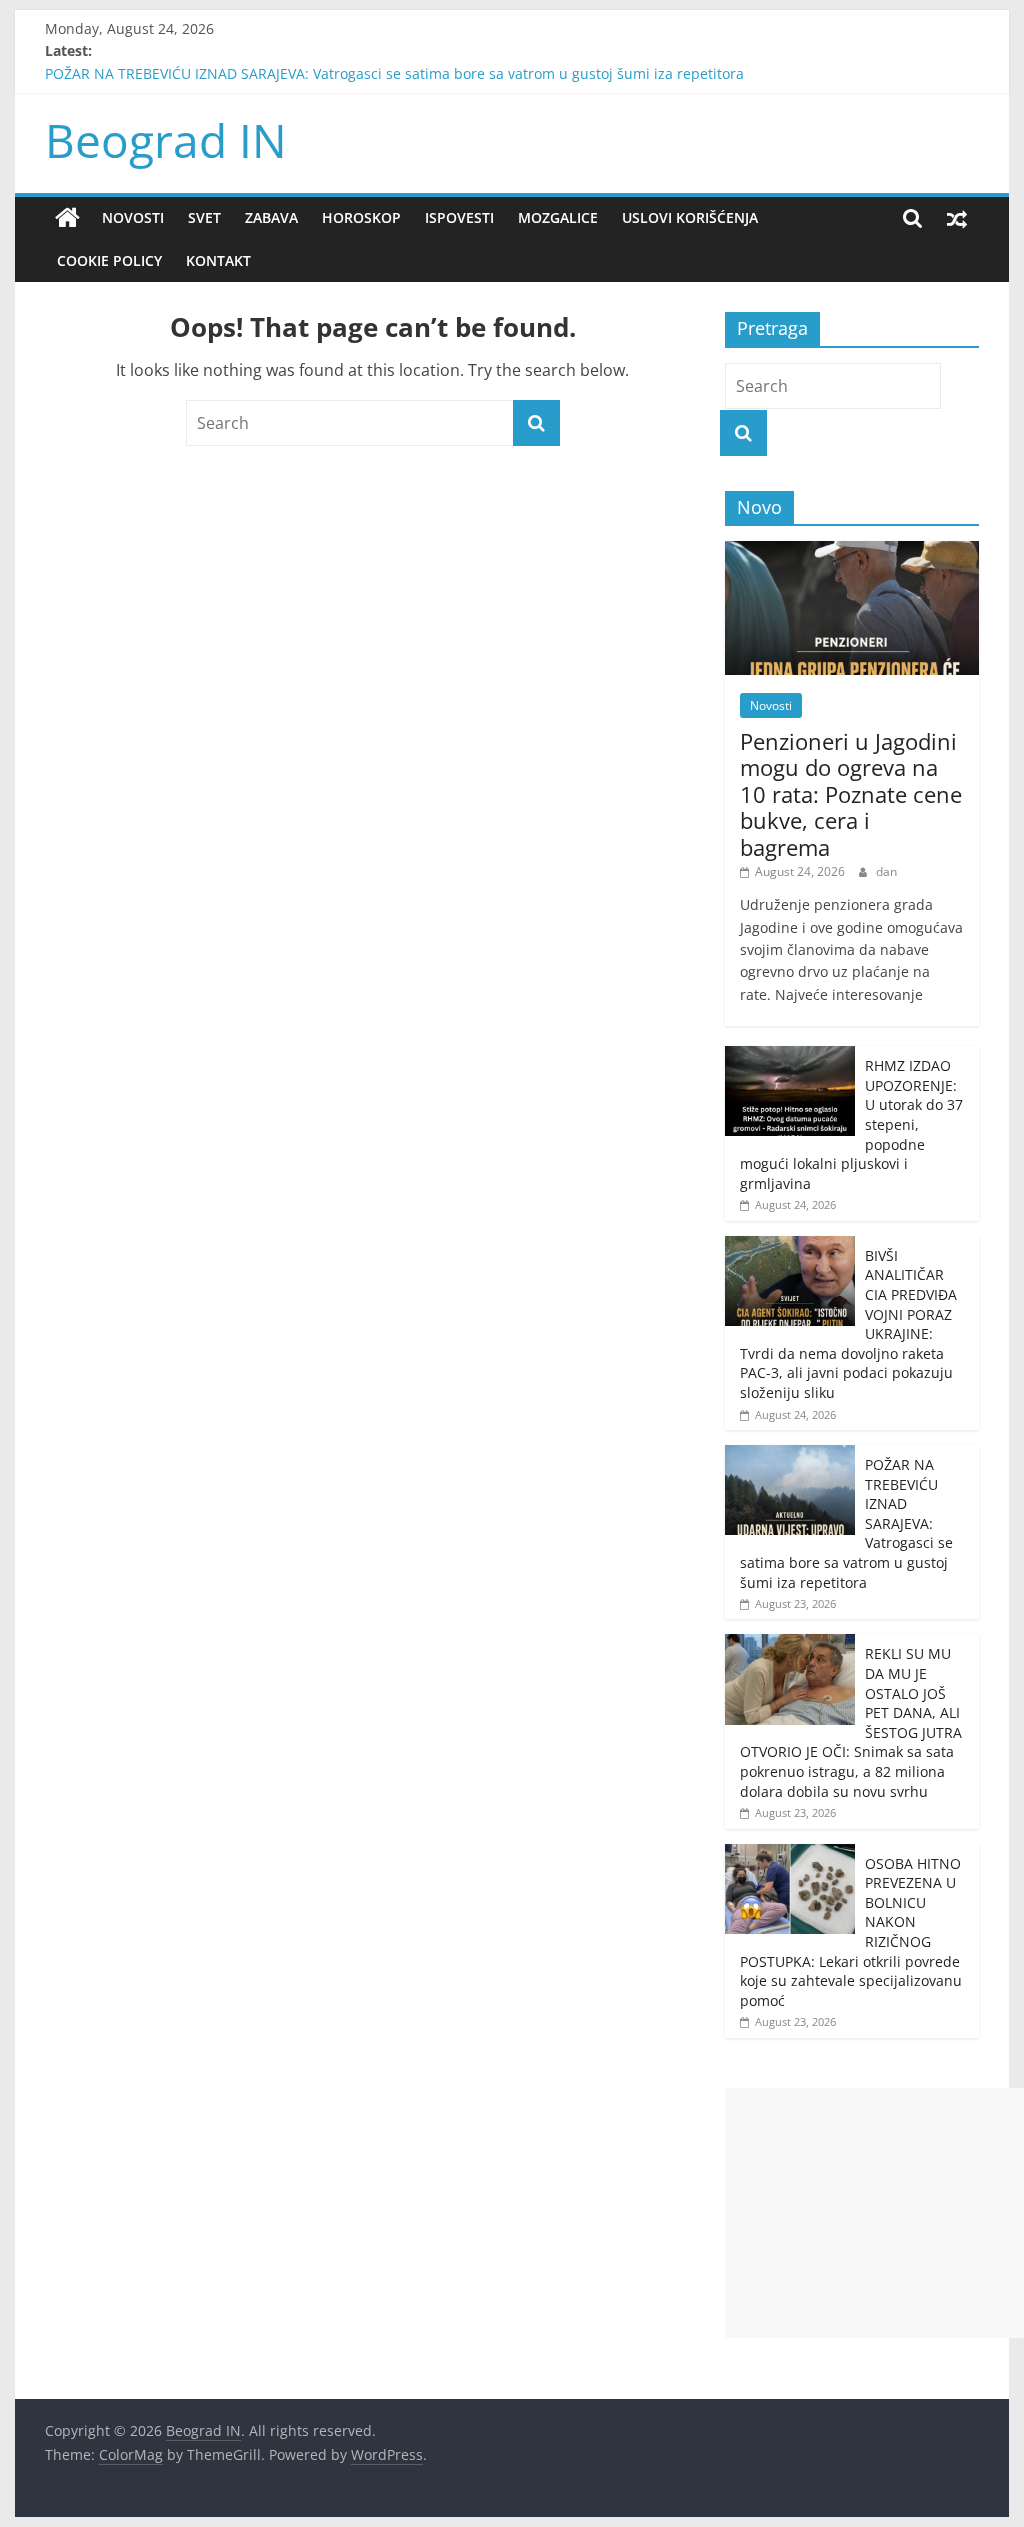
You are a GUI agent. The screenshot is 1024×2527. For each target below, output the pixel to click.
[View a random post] (957, 218)
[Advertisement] (874, 2213)
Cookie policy (109, 260)
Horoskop (361, 217)
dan (886, 871)
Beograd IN (166, 140)
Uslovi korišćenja (690, 217)
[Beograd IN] (67, 218)
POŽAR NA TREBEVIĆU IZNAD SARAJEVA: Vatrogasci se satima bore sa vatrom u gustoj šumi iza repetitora (394, 73)
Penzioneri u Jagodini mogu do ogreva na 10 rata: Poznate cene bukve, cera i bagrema (851, 794)
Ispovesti (459, 217)
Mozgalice (558, 217)
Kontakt (218, 260)
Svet (204, 217)
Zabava (271, 217)
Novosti (133, 217)
